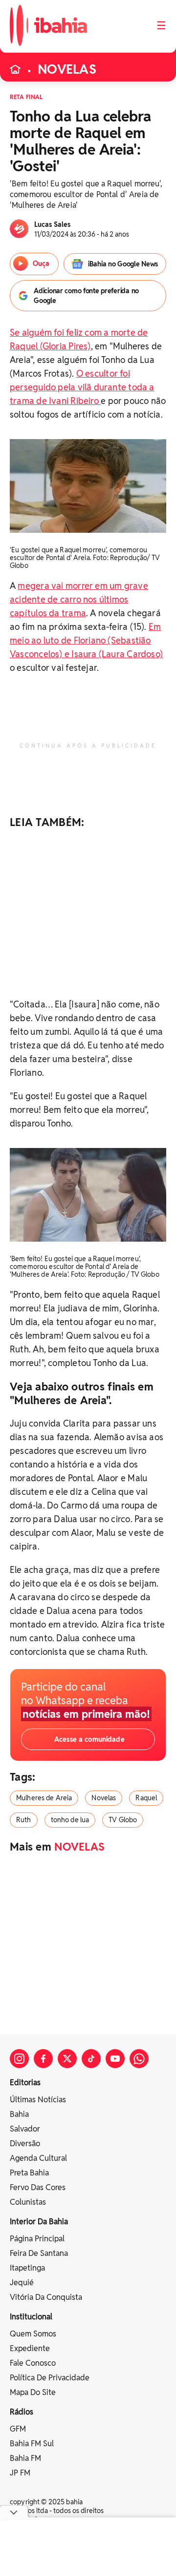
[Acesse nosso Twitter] (67, 2059)
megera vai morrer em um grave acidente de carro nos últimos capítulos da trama (79, 599)
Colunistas (28, 2202)
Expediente (30, 2348)
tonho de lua (70, 1820)
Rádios (22, 2412)
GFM (18, 2429)
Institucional (31, 2317)
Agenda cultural (38, 2158)
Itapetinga (27, 2268)
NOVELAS (67, 69)
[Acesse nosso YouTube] (115, 2059)
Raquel (146, 1798)
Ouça (41, 263)
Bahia (19, 2114)
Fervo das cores (38, 2187)
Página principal (37, 2239)
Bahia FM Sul (32, 2444)
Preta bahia (29, 2173)
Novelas (104, 1798)
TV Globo (123, 1820)
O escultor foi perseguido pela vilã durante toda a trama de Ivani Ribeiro (82, 387)
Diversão (25, 2143)
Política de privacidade (50, 2378)
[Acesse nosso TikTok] (91, 2059)
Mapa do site (33, 2392)
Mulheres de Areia (44, 1798)
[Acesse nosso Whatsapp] (139, 2059)
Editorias (25, 2083)
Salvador (25, 2129)
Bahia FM (25, 2458)
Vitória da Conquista (46, 2297)
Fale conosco (33, 2363)
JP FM (20, 2473)
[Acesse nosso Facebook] (43, 2059)
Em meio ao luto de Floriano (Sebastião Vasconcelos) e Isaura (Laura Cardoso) (86, 640)
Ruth (24, 1820)
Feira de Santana (39, 2253)
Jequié (22, 2283)
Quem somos (33, 2334)
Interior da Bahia (39, 2222)
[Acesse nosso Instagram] (19, 2059)
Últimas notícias (38, 2100)
